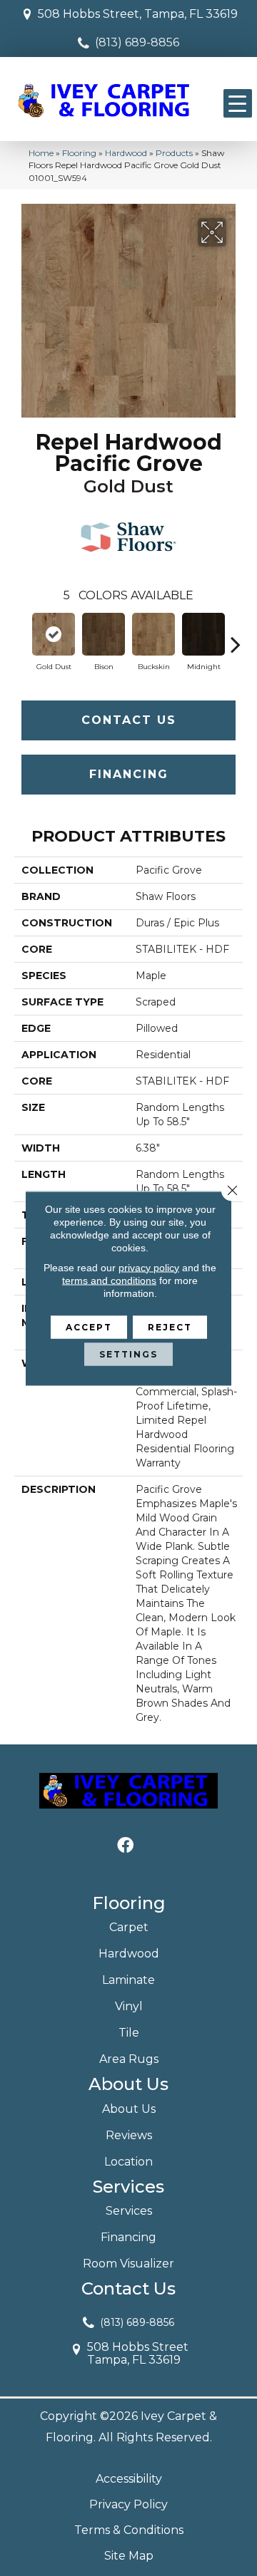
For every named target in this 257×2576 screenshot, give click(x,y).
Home (41, 153)
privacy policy (149, 1267)
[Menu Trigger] (238, 103)
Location (128, 2162)
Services (129, 2211)
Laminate (128, 1980)
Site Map (129, 2556)
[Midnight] (203, 634)
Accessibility (129, 2479)
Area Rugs (129, 2059)
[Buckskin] (153, 634)
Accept (89, 1326)
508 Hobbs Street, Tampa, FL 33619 (138, 14)
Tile (129, 2033)
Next (236, 637)
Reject (170, 1326)
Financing (129, 774)
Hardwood (126, 153)
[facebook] (125, 1846)
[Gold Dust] (54, 634)
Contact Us (129, 720)
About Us (129, 2109)
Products (174, 153)
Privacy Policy (128, 2504)
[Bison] (104, 634)
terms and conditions (109, 1280)
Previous (21, 637)
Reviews (129, 2135)
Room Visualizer (128, 2264)
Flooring (79, 153)
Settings (128, 1354)
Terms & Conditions (129, 2530)
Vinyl (129, 2006)
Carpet (129, 1927)
